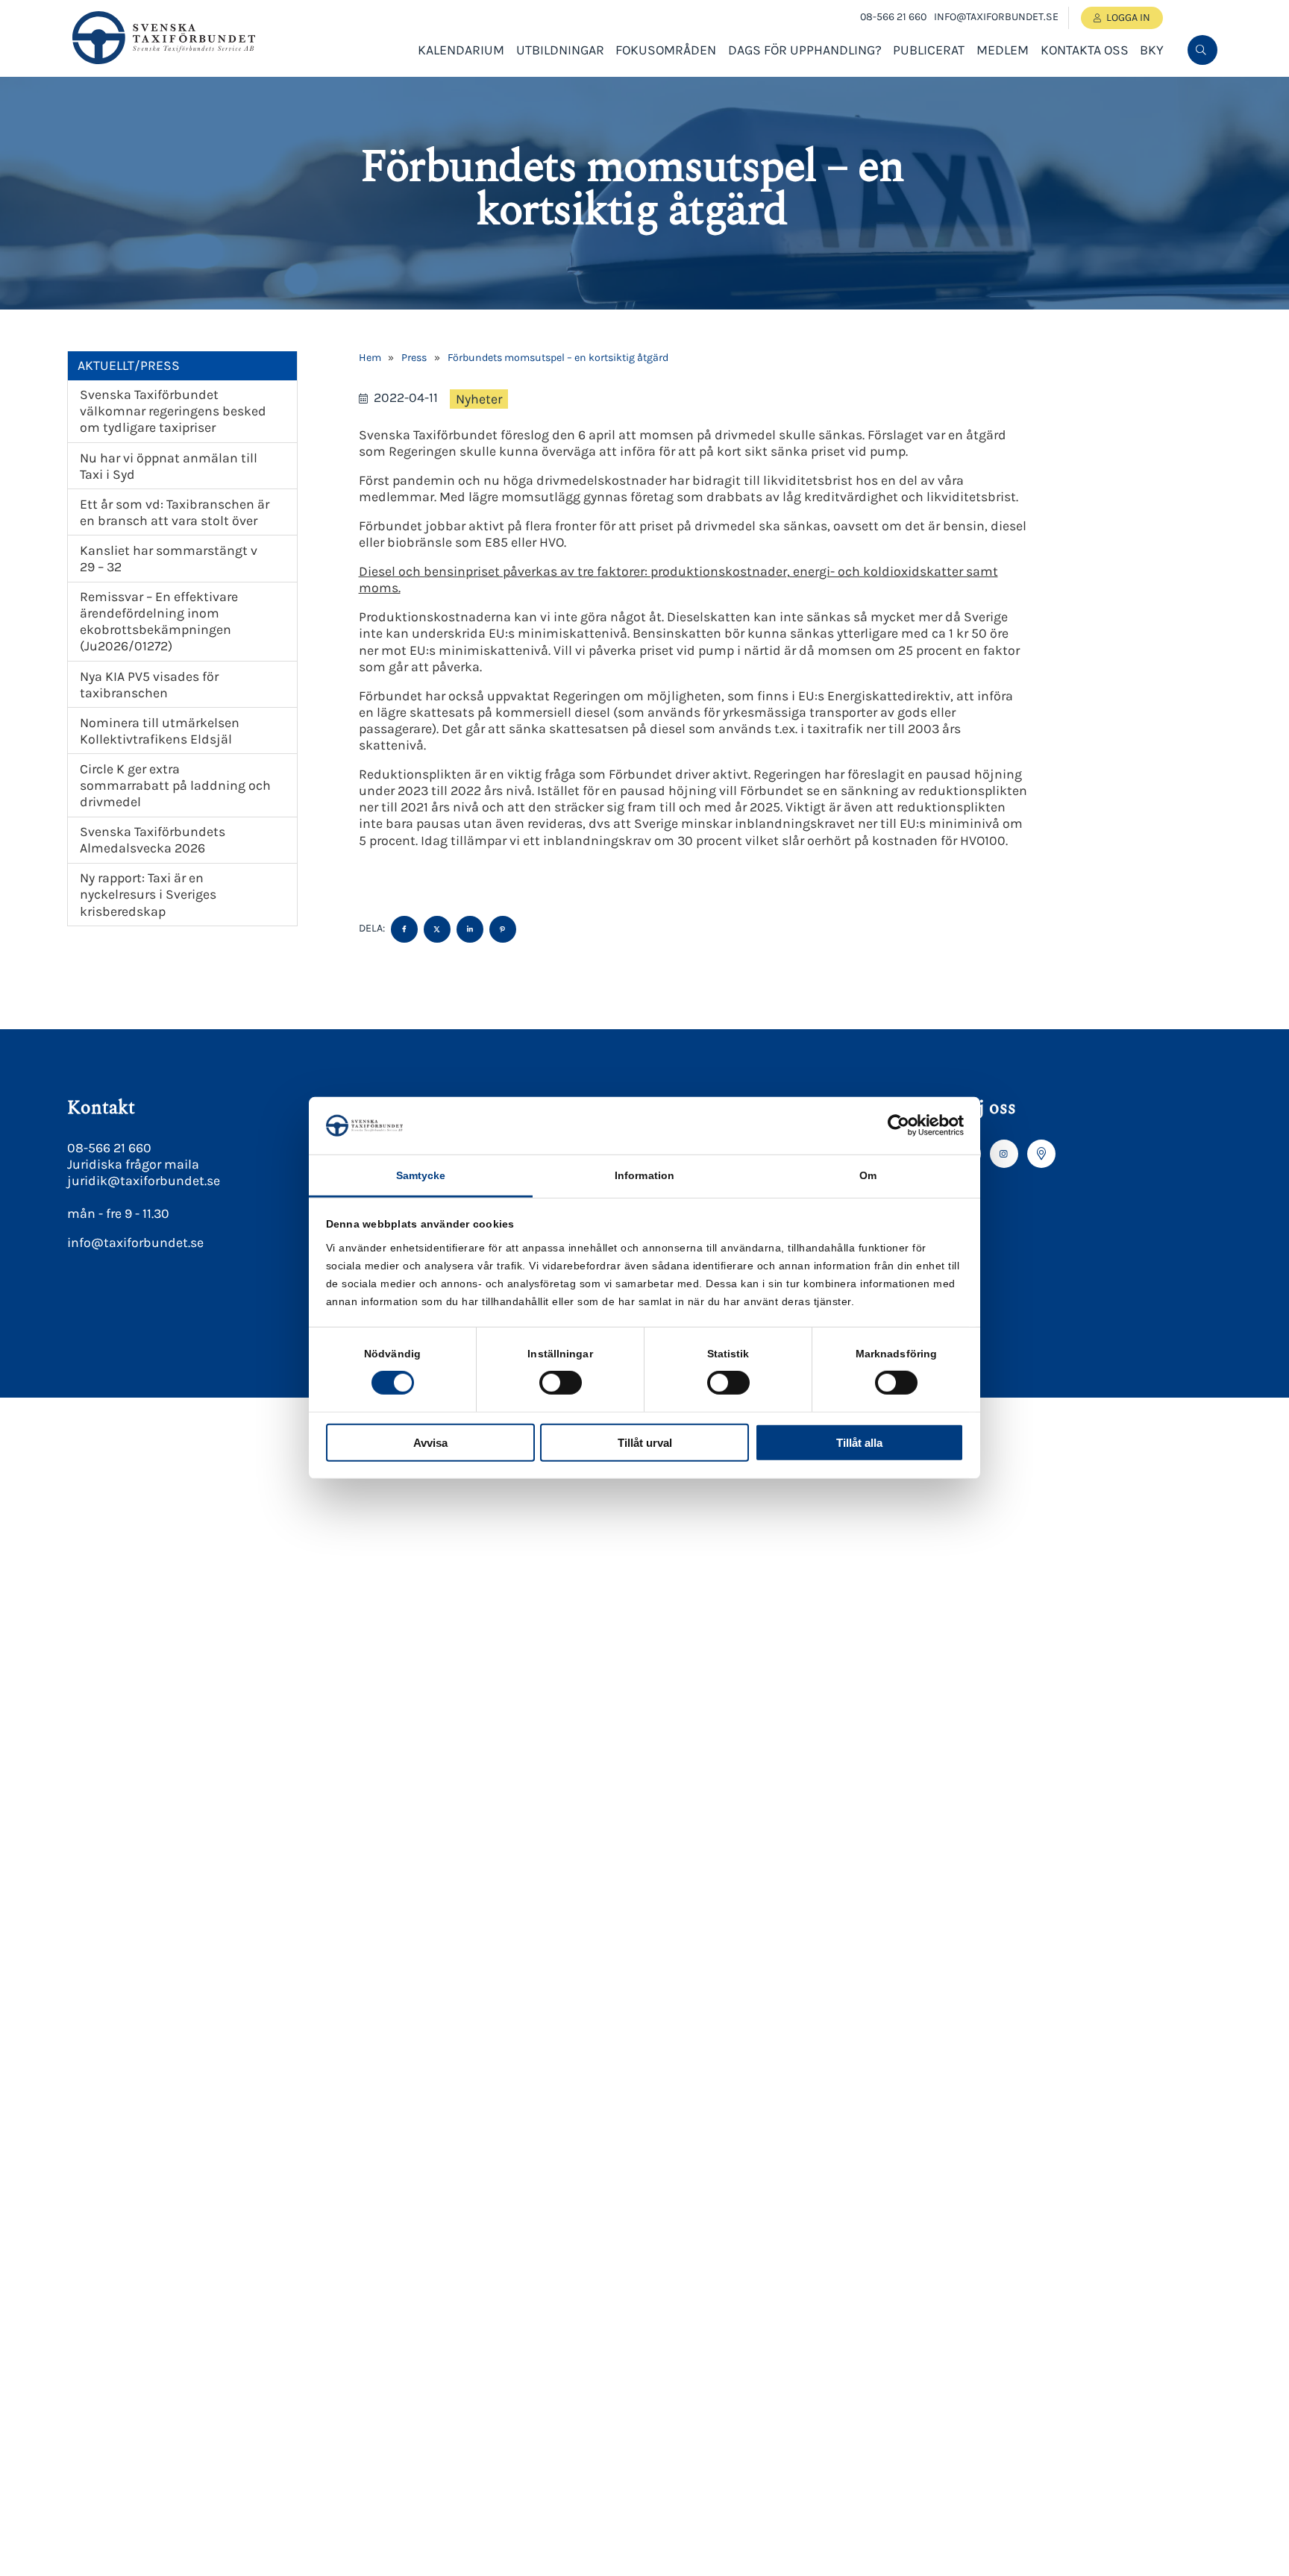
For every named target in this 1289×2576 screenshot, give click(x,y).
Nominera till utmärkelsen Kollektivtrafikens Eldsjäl (160, 731)
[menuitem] (1202, 50)
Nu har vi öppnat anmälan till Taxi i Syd (169, 466)
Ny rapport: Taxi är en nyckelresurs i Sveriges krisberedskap (148, 894)
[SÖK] (1202, 50)
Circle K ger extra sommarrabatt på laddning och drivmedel (175, 785)
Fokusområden (666, 50)
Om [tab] (868, 1175)
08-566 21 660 (893, 17)
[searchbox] (1089, 99)
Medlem (1003, 50)
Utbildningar (560, 50)
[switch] (561, 1383)
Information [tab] (644, 1175)
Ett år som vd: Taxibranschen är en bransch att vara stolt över (175, 512)
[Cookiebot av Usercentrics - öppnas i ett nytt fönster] (898, 1125)
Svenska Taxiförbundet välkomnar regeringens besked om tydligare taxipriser (173, 411)
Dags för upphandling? (805, 50)
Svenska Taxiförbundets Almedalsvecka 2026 (153, 840)
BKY (1152, 50)
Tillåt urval (645, 1442)
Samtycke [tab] (421, 1175)
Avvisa (430, 1442)
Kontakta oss (1085, 50)
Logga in (1128, 18)
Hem (370, 358)
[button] (1201, 99)
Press (414, 358)
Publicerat (929, 50)
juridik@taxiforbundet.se (144, 1181)
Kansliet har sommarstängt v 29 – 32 (169, 559)
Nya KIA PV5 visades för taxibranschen (149, 685)
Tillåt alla (859, 1442)
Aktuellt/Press (129, 365)
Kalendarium (461, 50)
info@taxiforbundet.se (996, 17)
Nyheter (479, 399)
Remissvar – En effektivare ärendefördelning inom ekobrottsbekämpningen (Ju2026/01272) (159, 621)
